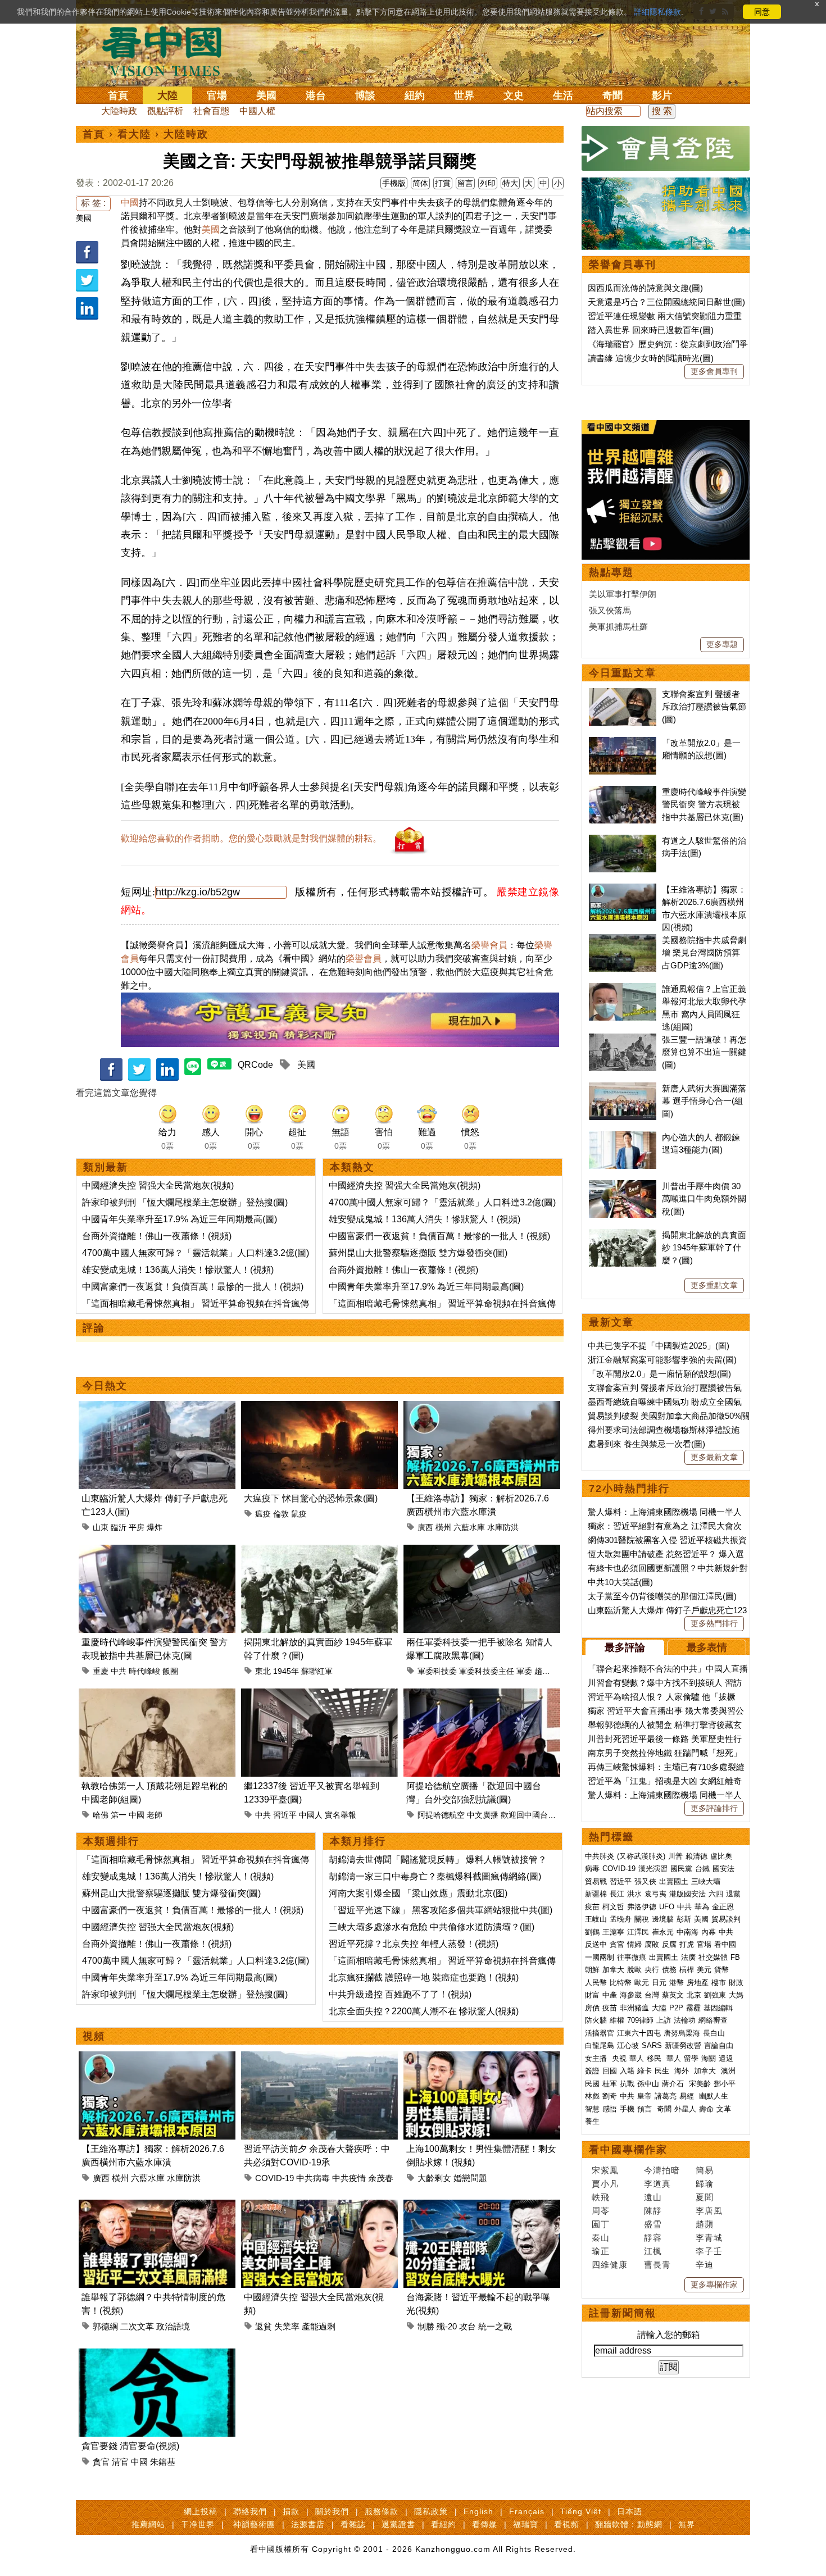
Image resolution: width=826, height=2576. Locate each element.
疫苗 (592, 1907)
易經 (688, 2096)
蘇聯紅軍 (317, 1671)
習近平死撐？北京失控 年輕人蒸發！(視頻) (414, 1944)
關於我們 (332, 2511)
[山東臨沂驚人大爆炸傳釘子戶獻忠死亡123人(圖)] (157, 1407)
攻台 (468, 2326)
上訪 (664, 2020)
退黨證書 (398, 2524)
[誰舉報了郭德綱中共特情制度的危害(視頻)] (157, 2206)
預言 (646, 2109)
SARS (652, 2045)
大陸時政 (119, 111)
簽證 (592, 2071)
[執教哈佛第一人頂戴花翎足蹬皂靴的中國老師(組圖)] (157, 1695)
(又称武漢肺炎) (641, 1856)
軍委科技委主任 (487, 1671)
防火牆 (596, 2020)
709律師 (640, 2020)
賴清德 (696, 1856)
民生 (663, 2071)
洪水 (634, 1894)
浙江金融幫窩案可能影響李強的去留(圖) (662, 1360)
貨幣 (721, 1970)
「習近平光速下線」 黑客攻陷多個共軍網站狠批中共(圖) (441, 1910)
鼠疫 (299, 1514)
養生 (592, 2121)
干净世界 (198, 2524)
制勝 (426, 2326)
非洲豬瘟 (634, 2008)
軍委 (524, 1671)
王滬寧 (613, 1932)
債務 (669, 1970)
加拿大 (613, 1970)
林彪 (592, 2096)
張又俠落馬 (610, 610)
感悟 (610, 2109)
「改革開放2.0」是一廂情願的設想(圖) (659, 1374)
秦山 (601, 2238)
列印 (488, 183)
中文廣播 (483, 1815)
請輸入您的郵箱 (669, 2335)
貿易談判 (727, 1919)
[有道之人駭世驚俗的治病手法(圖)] (623, 841)
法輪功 (685, 2020)
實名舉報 (341, 1815)
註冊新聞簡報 (623, 2313)
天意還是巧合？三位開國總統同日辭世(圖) (666, 302)
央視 (619, 2058)
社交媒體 (713, 1957)
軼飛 (601, 2197)
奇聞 (612, 95)
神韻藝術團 (254, 2524)
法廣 (688, 1957)
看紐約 (444, 2524)
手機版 (394, 183)
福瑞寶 (526, 2524)
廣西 (425, 1527)
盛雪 (653, 2224)
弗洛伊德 (642, 1907)
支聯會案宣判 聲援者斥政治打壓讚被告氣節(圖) (704, 707)
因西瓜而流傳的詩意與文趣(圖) (645, 288)
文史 (514, 95)
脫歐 (634, 1970)
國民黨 (681, 1869)
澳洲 (728, 2071)
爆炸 (155, 1527)
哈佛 (101, 1815)
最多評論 (625, 1647)
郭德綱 (105, 2326)
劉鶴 (592, 1932)
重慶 (101, 1671)
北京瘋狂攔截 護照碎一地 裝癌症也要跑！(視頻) (424, 1977)
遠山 (653, 2197)
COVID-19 (274, 2178)
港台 (316, 95)
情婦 (634, 1944)
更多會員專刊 (714, 371)
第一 (119, 1815)
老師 (155, 1815)
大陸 (167, 95)
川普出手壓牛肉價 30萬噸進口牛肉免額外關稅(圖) (704, 1199)
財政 (736, 1983)
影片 (662, 95)
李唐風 (709, 2211)
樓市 (719, 1983)
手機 (627, 2109)
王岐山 (596, 1919)
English (478, 2511)
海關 (709, 2058)
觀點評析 (165, 111)
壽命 (706, 2109)
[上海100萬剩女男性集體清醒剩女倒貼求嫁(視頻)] (482, 2058)
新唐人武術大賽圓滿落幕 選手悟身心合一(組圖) (704, 1101)
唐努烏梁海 (682, 2033)
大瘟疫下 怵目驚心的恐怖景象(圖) (311, 1498)
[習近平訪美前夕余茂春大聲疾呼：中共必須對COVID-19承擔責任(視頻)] (319, 2058)
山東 (101, 1527)
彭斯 (684, 1919)
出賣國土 (674, 1881)
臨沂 (119, 1527)
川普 (675, 1856)
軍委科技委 (437, 1671)
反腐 (669, 1944)
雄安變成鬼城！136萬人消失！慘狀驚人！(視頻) (178, 1270)
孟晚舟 (621, 1919)
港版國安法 (687, 1894)
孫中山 (648, 2084)
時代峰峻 (144, 1671)
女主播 (597, 2058)
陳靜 (653, 2211)
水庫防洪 (503, 1527)
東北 (263, 1671)
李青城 (709, 2238)
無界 (687, 2524)
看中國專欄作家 (628, 2150)
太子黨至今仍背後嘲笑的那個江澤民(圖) (662, 1596)
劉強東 (715, 1995)
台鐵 (702, 1869)
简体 (420, 183)
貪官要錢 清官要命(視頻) (130, 2446)
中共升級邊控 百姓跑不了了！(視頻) (400, 1994)
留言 (465, 183)
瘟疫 (263, 1514)
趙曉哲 (546, 1671)
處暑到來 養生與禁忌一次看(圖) (646, 1444)
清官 (120, 2462)
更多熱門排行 (714, 1623)
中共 (119, 1671)
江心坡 (628, 2045)
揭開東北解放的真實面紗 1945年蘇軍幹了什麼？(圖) (704, 1248)
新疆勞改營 (683, 2045)
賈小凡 (605, 2184)
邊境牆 (663, 1919)
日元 (659, 1983)
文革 (724, 2109)
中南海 (687, 1932)
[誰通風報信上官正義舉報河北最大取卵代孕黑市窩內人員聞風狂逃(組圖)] (623, 989)
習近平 (285, 1815)
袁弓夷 (655, 1894)
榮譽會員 (489, 945)
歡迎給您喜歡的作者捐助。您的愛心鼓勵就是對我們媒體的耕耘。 (251, 838)
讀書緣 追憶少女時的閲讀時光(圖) (651, 358)
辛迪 (705, 2265)
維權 (617, 2020)
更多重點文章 (714, 1285)
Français (527, 2511)
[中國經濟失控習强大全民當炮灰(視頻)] (319, 2206)
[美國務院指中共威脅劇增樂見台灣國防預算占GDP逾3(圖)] (623, 940)
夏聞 (705, 2197)
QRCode (255, 1065)
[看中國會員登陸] (666, 148)
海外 (683, 2071)
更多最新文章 (714, 1457)
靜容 (653, 2238)
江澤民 (638, 1932)
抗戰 (627, 2084)
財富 (592, 1995)
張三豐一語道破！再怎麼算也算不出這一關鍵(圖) (704, 1052)
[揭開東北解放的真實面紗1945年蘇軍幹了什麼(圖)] (319, 1551)
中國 (130, 202)
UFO (667, 1907)
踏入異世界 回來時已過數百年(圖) (651, 330)
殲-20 (447, 2326)
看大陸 (134, 134)
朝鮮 (592, 1970)
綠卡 (645, 2071)
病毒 (592, 1869)
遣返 (726, 2058)
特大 (510, 183)
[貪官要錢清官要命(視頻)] (157, 2355)
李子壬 (709, 2251)
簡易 (705, 2170)
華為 (702, 1907)
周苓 (601, 2211)
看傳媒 (485, 2524)
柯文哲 (613, 1907)
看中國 (725, 1944)
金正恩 (723, 1907)
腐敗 (652, 1944)
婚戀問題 (470, 2178)
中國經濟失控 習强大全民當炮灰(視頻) (158, 1185)
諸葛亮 (666, 2096)
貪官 (101, 2462)
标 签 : (93, 203)
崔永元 (663, 1932)
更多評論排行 (714, 1808)
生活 (563, 95)
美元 (704, 1970)
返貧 (264, 2326)
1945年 (286, 1671)
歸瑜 (705, 2184)
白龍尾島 (600, 2045)
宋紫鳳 (605, 2170)
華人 (637, 2058)
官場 (217, 95)
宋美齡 (700, 2084)
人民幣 (596, 1983)
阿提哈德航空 (441, 1815)
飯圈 (170, 1671)
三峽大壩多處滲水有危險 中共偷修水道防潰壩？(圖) (432, 1927)
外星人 (685, 2109)
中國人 (311, 1815)
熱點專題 (611, 572)
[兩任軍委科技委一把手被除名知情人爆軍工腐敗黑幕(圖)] (482, 1551)
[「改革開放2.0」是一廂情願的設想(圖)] (623, 743)
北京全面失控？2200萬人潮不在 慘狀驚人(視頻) (424, 2011)
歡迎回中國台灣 (528, 1815)
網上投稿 (201, 2511)
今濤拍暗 (662, 2170)
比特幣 (621, 1983)
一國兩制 (600, 1957)
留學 (691, 2058)
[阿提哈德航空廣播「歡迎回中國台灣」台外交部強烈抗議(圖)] (482, 1695)
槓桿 (687, 1970)
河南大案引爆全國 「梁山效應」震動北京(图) (418, 1893)
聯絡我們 (250, 2511)
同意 (762, 12)
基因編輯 (718, 2008)
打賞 (443, 183)
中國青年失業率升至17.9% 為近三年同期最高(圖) (180, 1219)
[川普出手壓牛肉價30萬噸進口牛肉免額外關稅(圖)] (623, 1186)
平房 (137, 1527)
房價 (592, 2008)
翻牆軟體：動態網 (629, 2524)
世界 (464, 95)
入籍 (627, 2071)
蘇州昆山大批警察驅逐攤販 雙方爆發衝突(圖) (418, 1253)
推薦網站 (148, 2524)
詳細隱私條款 (657, 12)
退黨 (733, 1894)
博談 (365, 95)
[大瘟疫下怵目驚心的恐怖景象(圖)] (319, 1407)
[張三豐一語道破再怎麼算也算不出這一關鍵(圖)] (623, 1039)
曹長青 (657, 2265)
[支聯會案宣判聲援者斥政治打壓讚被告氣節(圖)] (623, 694)
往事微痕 (632, 1957)
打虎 (687, 1944)
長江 (617, 1894)
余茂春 (381, 2178)
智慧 (592, 2109)
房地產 (698, 1983)
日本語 (630, 2511)
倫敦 (281, 1514)
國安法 (723, 1869)
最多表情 (707, 1647)
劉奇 (610, 2096)
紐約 (415, 95)
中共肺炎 (600, 1856)
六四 (716, 1894)
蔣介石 (674, 2084)
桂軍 (610, 2084)
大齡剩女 (434, 2178)
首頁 (118, 95)
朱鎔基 (163, 2462)
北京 (694, 1995)
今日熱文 (105, 1386)
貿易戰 (596, 1881)
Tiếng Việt (581, 2511)
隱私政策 (431, 2511)
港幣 (677, 1983)
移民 (654, 2058)
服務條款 (382, 2511)
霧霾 (693, 2008)
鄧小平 (725, 2084)
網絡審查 (713, 2020)
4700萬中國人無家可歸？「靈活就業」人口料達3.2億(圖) (196, 1253)
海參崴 (631, 1995)
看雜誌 (353, 2524)
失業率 (287, 2326)
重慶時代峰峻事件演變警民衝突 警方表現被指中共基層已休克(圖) (704, 804)
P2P (676, 2008)
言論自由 (719, 2045)
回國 (610, 2071)
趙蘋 (705, 2224)
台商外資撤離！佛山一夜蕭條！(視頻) (157, 1236)
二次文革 (137, 2326)
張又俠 (645, 1881)
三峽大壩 (706, 1881)
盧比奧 (721, 1856)
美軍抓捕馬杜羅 (618, 627)
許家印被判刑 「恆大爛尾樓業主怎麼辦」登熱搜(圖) (185, 1202)
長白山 (714, 2033)
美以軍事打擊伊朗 (623, 594)
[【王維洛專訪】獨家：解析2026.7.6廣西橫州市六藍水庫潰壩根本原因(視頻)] (482, 1407)
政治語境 (173, 2326)
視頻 (94, 2036)
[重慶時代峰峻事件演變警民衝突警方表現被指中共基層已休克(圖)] (157, 1551)
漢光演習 (653, 1869)
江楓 (653, 2251)
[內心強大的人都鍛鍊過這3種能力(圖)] (623, 1137)
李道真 (657, 2184)
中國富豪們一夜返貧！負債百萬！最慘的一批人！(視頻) (193, 1287)
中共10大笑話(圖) (620, 1582)
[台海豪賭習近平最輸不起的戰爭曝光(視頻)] (482, 2206)
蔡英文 (673, 1995)
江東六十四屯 (639, 2033)
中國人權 (257, 111)
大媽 (736, 1995)
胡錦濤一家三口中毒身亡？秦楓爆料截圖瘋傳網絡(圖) (435, 1876)
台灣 (652, 1995)
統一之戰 (495, 2326)
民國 (592, 2084)
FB (735, 1957)
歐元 (642, 1983)
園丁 (601, 2224)
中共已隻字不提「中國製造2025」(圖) (659, 1346)
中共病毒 (313, 2178)
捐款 (291, 2511)
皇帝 (645, 2096)
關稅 (642, 1919)
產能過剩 (319, 2326)
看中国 (169, 51)
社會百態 (211, 111)
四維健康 (610, 2265)
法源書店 (308, 2524)
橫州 (443, 1527)
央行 (652, 1970)
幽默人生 (714, 2096)
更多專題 (722, 644)
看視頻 (567, 2524)
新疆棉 (596, 1894)
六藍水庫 (469, 1527)
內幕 (709, 1932)
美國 (266, 95)
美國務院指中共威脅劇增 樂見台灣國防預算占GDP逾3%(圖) (704, 953)
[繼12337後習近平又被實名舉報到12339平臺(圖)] (319, 1695)
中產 (610, 1995)
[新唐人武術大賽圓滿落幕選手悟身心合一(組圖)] (623, 1088)
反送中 (596, 1944)
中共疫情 (349, 2178)
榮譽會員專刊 (623, 265)
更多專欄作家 (714, 2284)
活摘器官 (600, 2033)
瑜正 (601, 2251)
